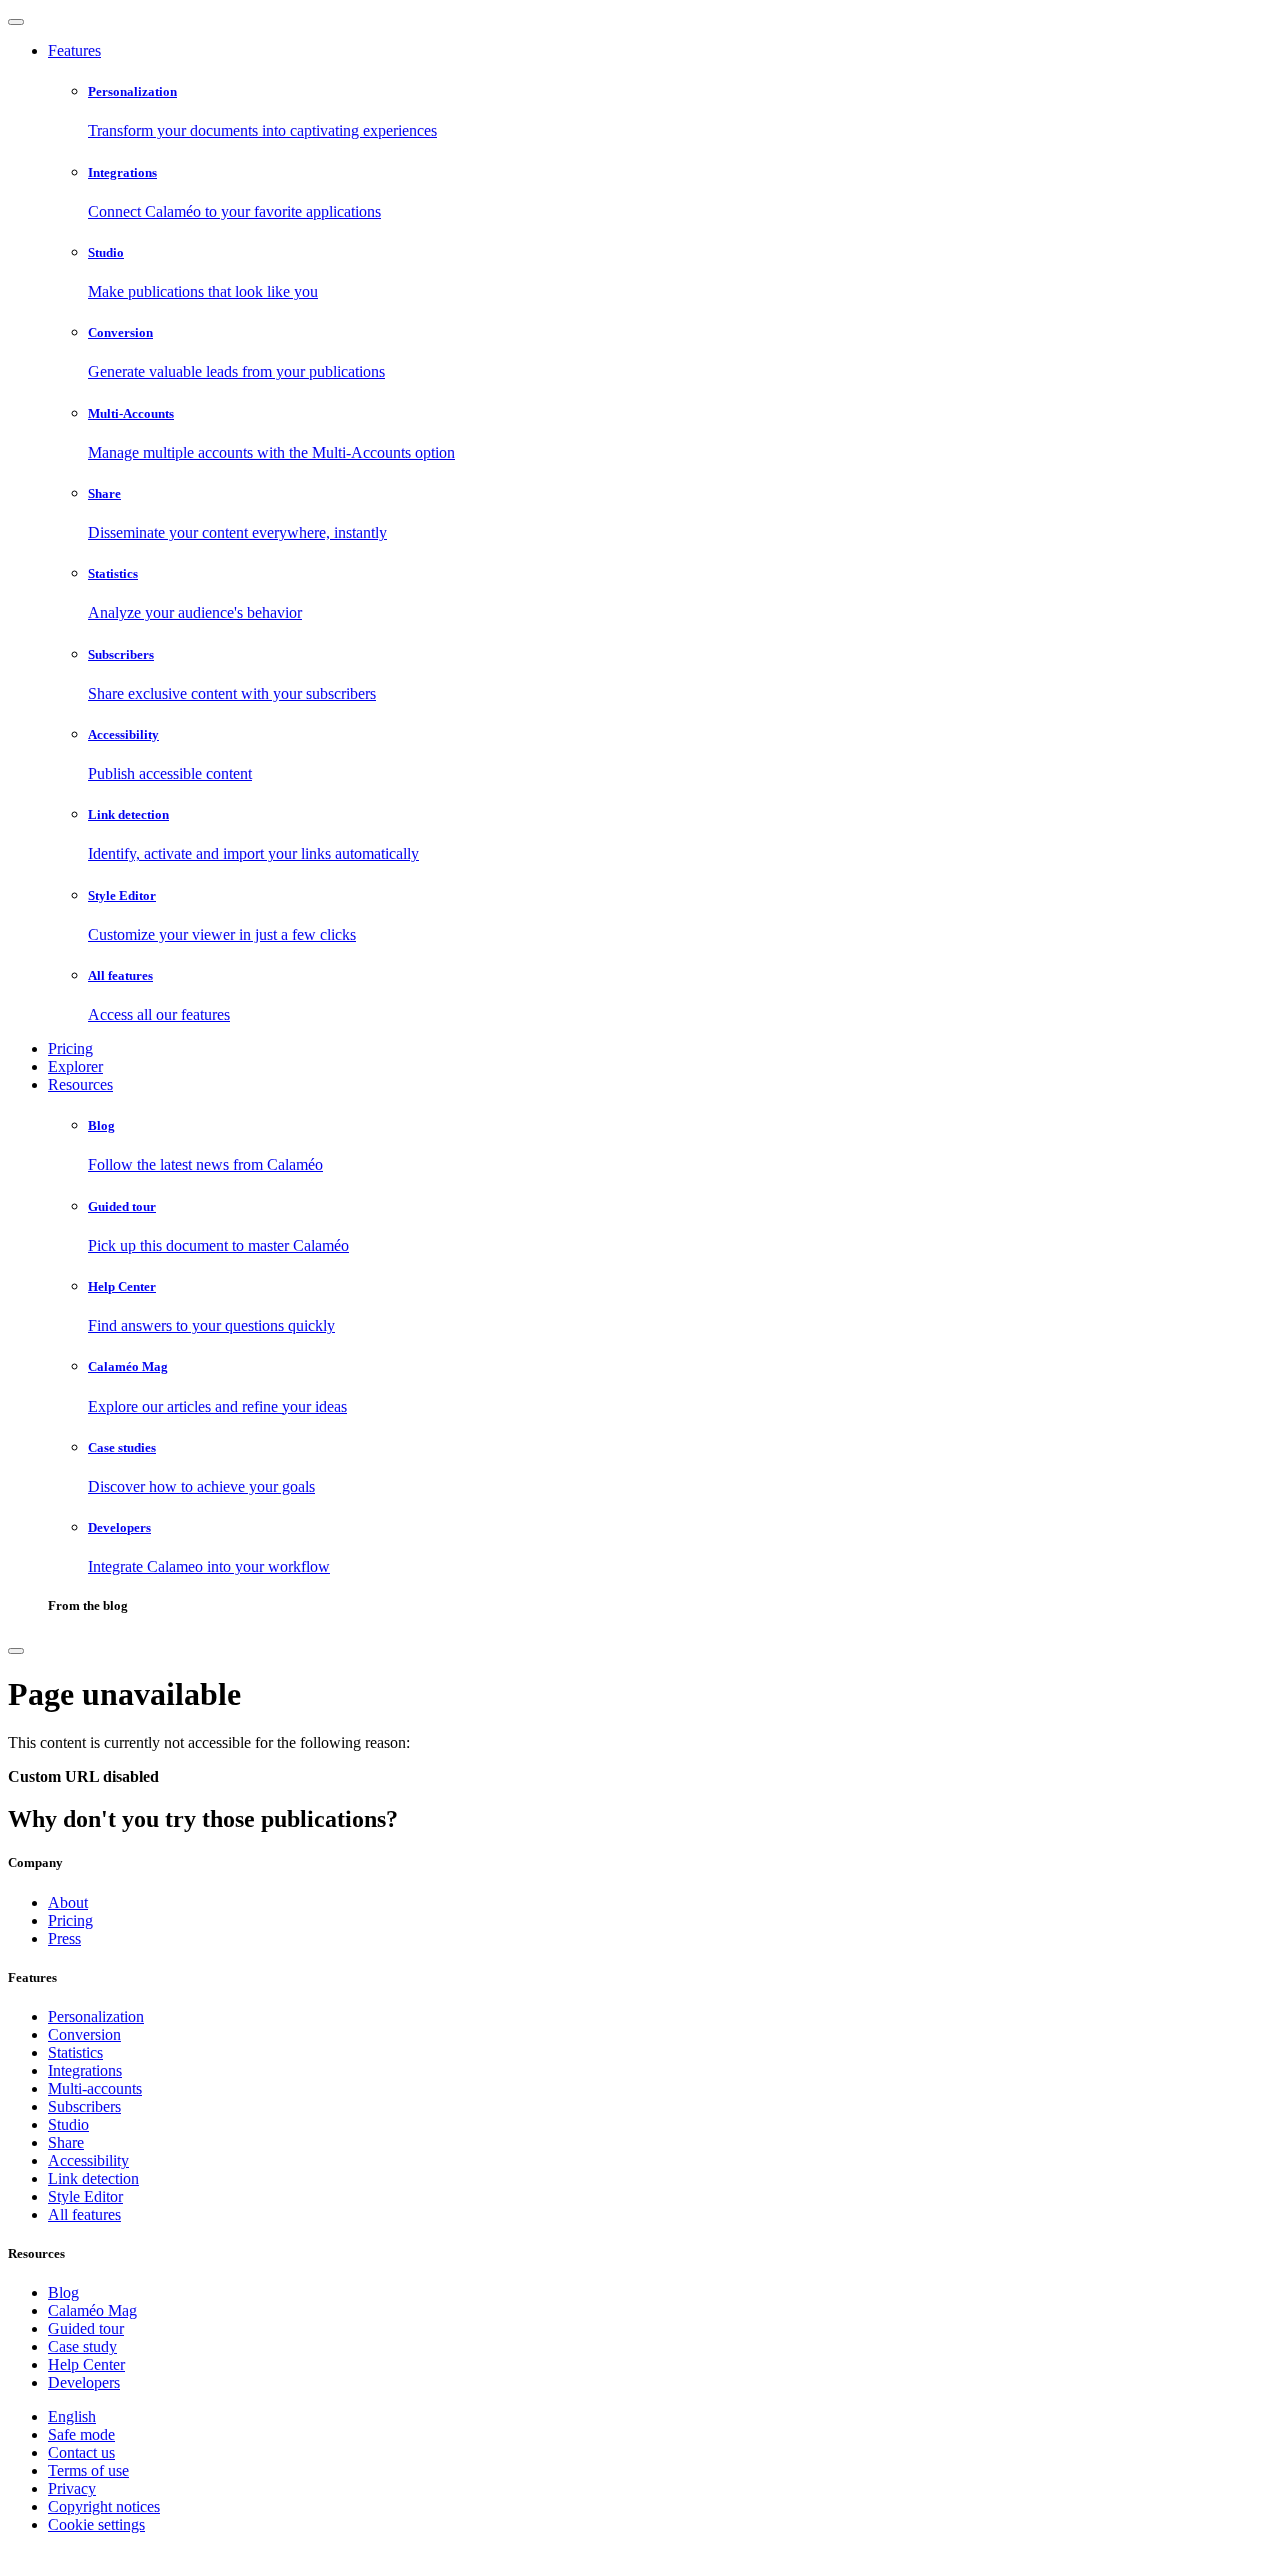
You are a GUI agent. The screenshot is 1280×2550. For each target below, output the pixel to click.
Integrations (85, 2070)
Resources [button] (80, 1084)
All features (84, 2214)
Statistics (75, 2052)
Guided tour (86, 2328)
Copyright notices (104, 2506)
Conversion (84, 2034)
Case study (82, 2346)
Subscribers (84, 2106)
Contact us (81, 2452)
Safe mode (81, 2434)
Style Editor (85, 2196)
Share (66, 2142)
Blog (63, 2292)
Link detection (93, 2178)
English (72, 2416)
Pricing (70, 1048)
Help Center (86, 2364)
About (68, 1902)
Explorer (75, 1066)
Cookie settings (96, 2524)
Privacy (72, 2488)
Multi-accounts (95, 2088)
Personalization (96, 2016)
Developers (84, 2382)
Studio (68, 2124)
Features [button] (74, 50)
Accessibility (88, 2160)
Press (64, 1938)
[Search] (16, 1651)
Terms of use (88, 2470)
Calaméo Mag (92, 2310)
